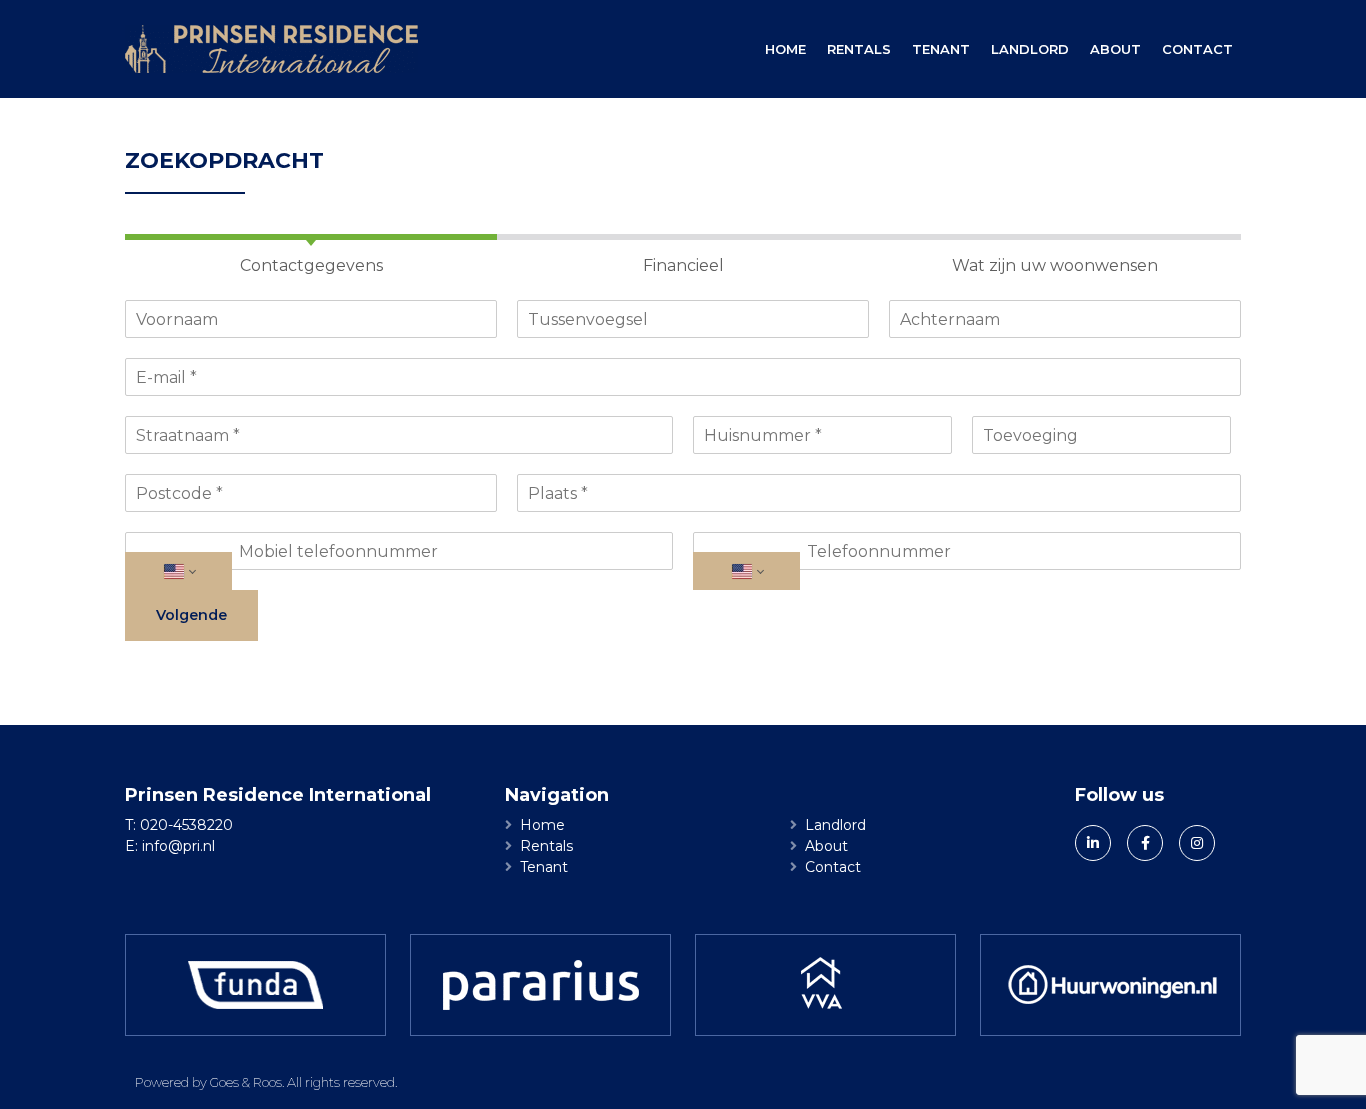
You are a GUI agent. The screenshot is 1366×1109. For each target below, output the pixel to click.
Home (785, 49)
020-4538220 (186, 825)
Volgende (191, 615)
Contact (1197, 49)
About (1115, 49)
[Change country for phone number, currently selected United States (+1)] (178, 571)
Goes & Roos (246, 1082)
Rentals (859, 49)
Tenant (941, 49)
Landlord (1030, 49)
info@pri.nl (178, 846)
